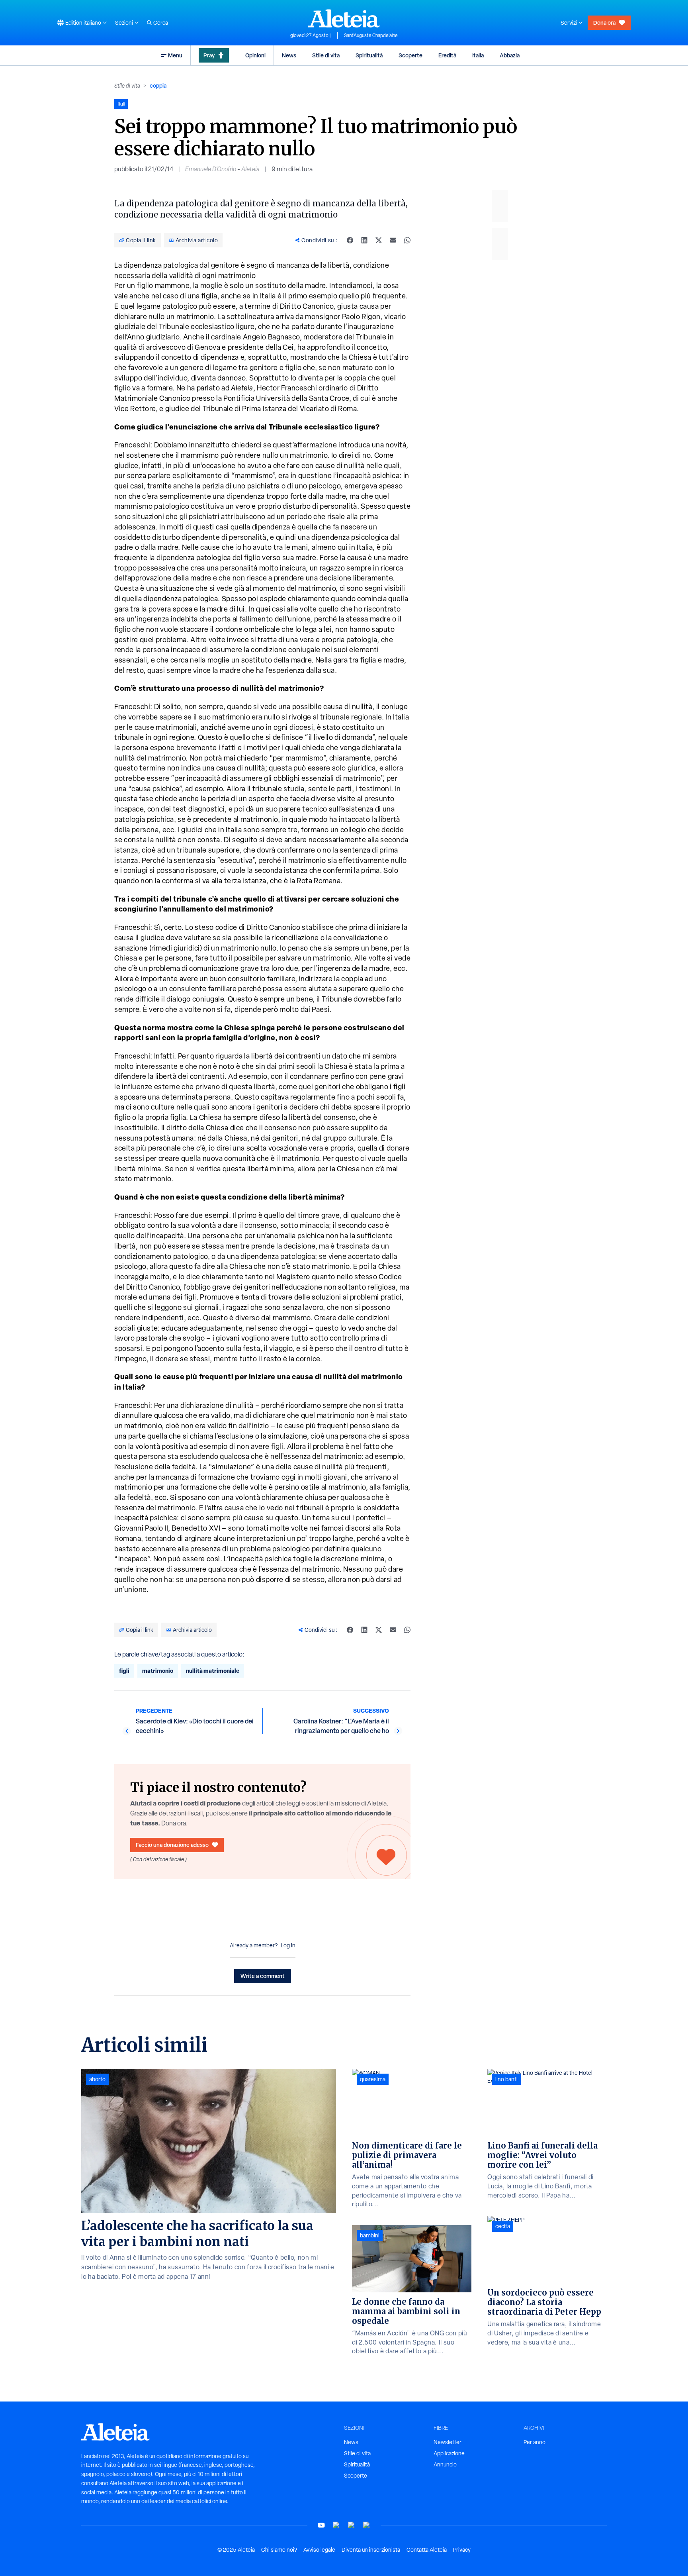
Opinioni (255, 55)
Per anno (535, 2442)
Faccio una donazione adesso (172, 1845)
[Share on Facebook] (350, 240)
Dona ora (604, 23)
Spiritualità (369, 55)
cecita (503, 2226)
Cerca (161, 23)
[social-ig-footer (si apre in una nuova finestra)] (367, 2525)
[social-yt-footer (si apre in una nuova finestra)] (321, 2525)
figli (124, 1671)
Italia (478, 55)
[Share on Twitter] (379, 240)
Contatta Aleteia (427, 2550)
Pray (209, 55)
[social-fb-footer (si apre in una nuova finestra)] (336, 2525)
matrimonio (158, 1671)
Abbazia (510, 55)
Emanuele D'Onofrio (211, 169)
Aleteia (250, 169)
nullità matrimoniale (213, 1671)
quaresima (373, 2079)
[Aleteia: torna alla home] (344, 18)
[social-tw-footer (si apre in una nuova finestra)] (352, 2525)
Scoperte (410, 55)
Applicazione (449, 2453)
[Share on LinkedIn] (364, 240)
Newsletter (448, 2442)
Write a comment (263, 1976)
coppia (158, 85)
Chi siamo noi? (279, 2550)
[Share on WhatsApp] (407, 240)
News (289, 55)
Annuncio (445, 2464)
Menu (175, 55)
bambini (370, 2235)
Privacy (462, 2550)
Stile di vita (326, 55)
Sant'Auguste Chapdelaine (371, 35)
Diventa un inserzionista (371, 2550)
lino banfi (506, 2079)
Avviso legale (319, 2550)
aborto (97, 2079)
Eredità (447, 55)
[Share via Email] (393, 240)
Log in (288, 1945)
